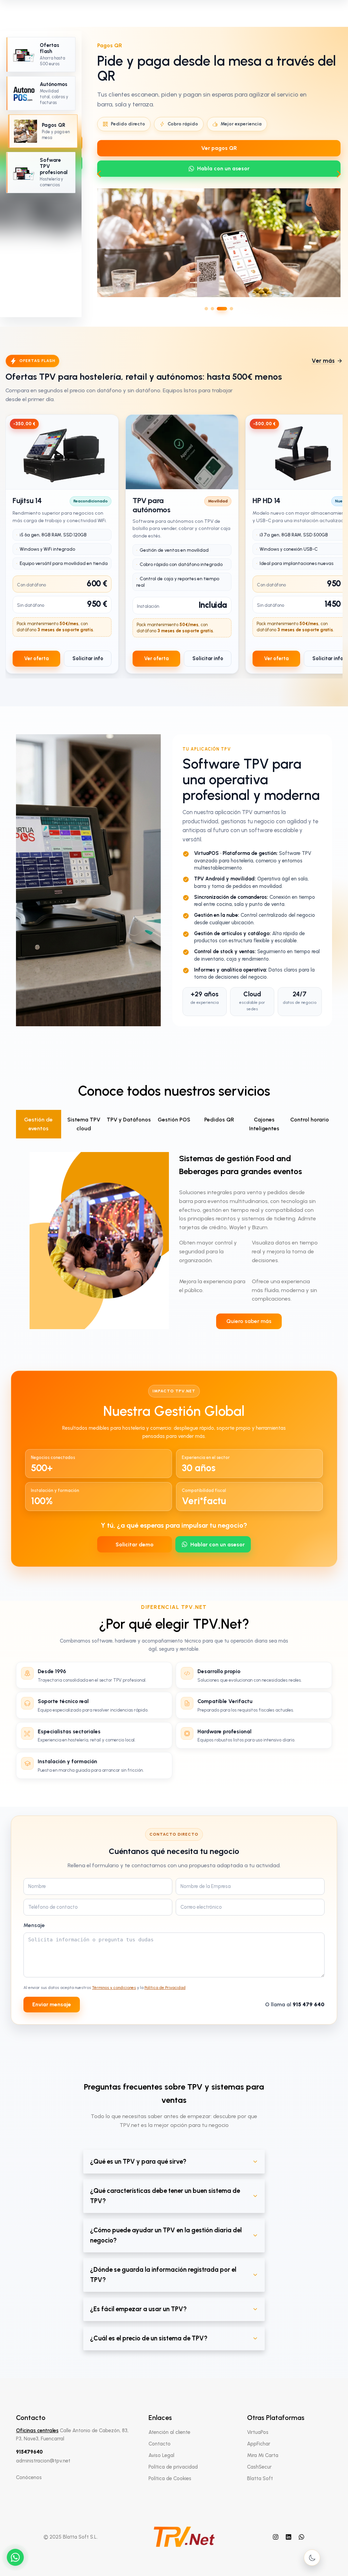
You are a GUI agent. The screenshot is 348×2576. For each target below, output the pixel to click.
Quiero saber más (249, 1321)
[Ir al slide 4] (228, 309)
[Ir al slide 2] (212, 309)
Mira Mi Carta (263, 2455)
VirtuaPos (258, 2432)
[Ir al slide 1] (206, 309)
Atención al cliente (169, 2432)
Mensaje (34, 1925)
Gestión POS (174, 1120)
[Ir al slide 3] (219, 309)
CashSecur (259, 2467)
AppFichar (259, 2444)
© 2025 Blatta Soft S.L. (71, 2537)
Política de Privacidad (165, 1988)
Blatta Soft (260, 2478)
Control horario (310, 1120)
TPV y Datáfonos (129, 1120)
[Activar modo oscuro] (312, 2558)
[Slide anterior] (99, 174)
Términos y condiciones (114, 1988)
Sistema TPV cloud (84, 1124)
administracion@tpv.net (43, 2461)
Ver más (323, 361)
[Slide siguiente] (339, 174)
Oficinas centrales (37, 2431)
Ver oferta (36, 658)
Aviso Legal (161, 2455)
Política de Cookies (170, 2478)
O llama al (295, 2004)
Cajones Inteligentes (264, 1124)
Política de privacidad (173, 2467)
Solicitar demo (135, 1544)
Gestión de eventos (38, 1124)
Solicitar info (88, 658)
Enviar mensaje (52, 2004)
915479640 (29, 2452)
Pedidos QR (219, 1120)
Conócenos (29, 2477)
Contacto (160, 2444)
